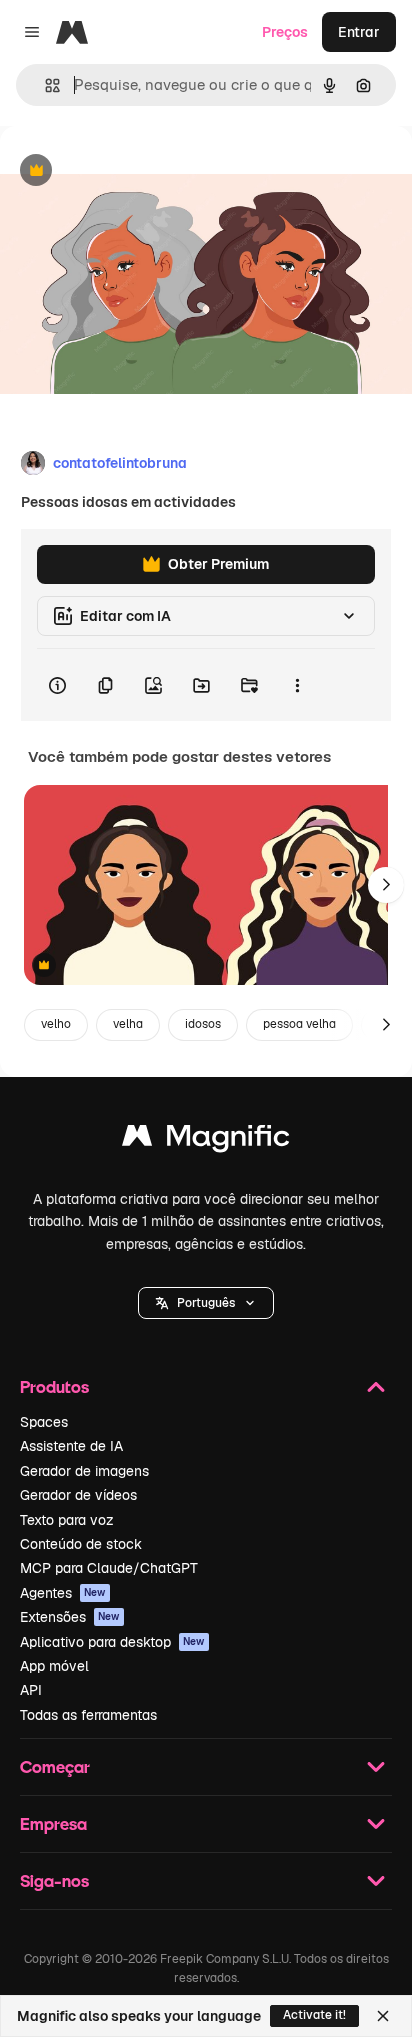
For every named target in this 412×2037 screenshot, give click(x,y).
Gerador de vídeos (78, 1495)
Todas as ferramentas (88, 1715)
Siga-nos (54, 1880)
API (31, 1690)
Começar (55, 1766)
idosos (203, 1024)
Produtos (54, 1386)
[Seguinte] (386, 885)
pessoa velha (299, 1024)
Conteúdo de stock (81, 1544)
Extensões (70, 1617)
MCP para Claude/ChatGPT (109, 1568)
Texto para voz (67, 1520)
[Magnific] (206, 1140)
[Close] (383, 2016)
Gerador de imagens (84, 1471)
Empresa (53, 1823)
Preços (285, 32)
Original (128, 171)
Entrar (359, 32)
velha (128, 1024)
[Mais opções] (297, 685)
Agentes (63, 1593)
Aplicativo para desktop (112, 1642)
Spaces (44, 1422)
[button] (206, 1303)
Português (206, 1303)
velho (56, 1024)
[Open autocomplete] (44, 85)
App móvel (54, 1666)
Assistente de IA (71, 1446)
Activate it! (314, 2015)
